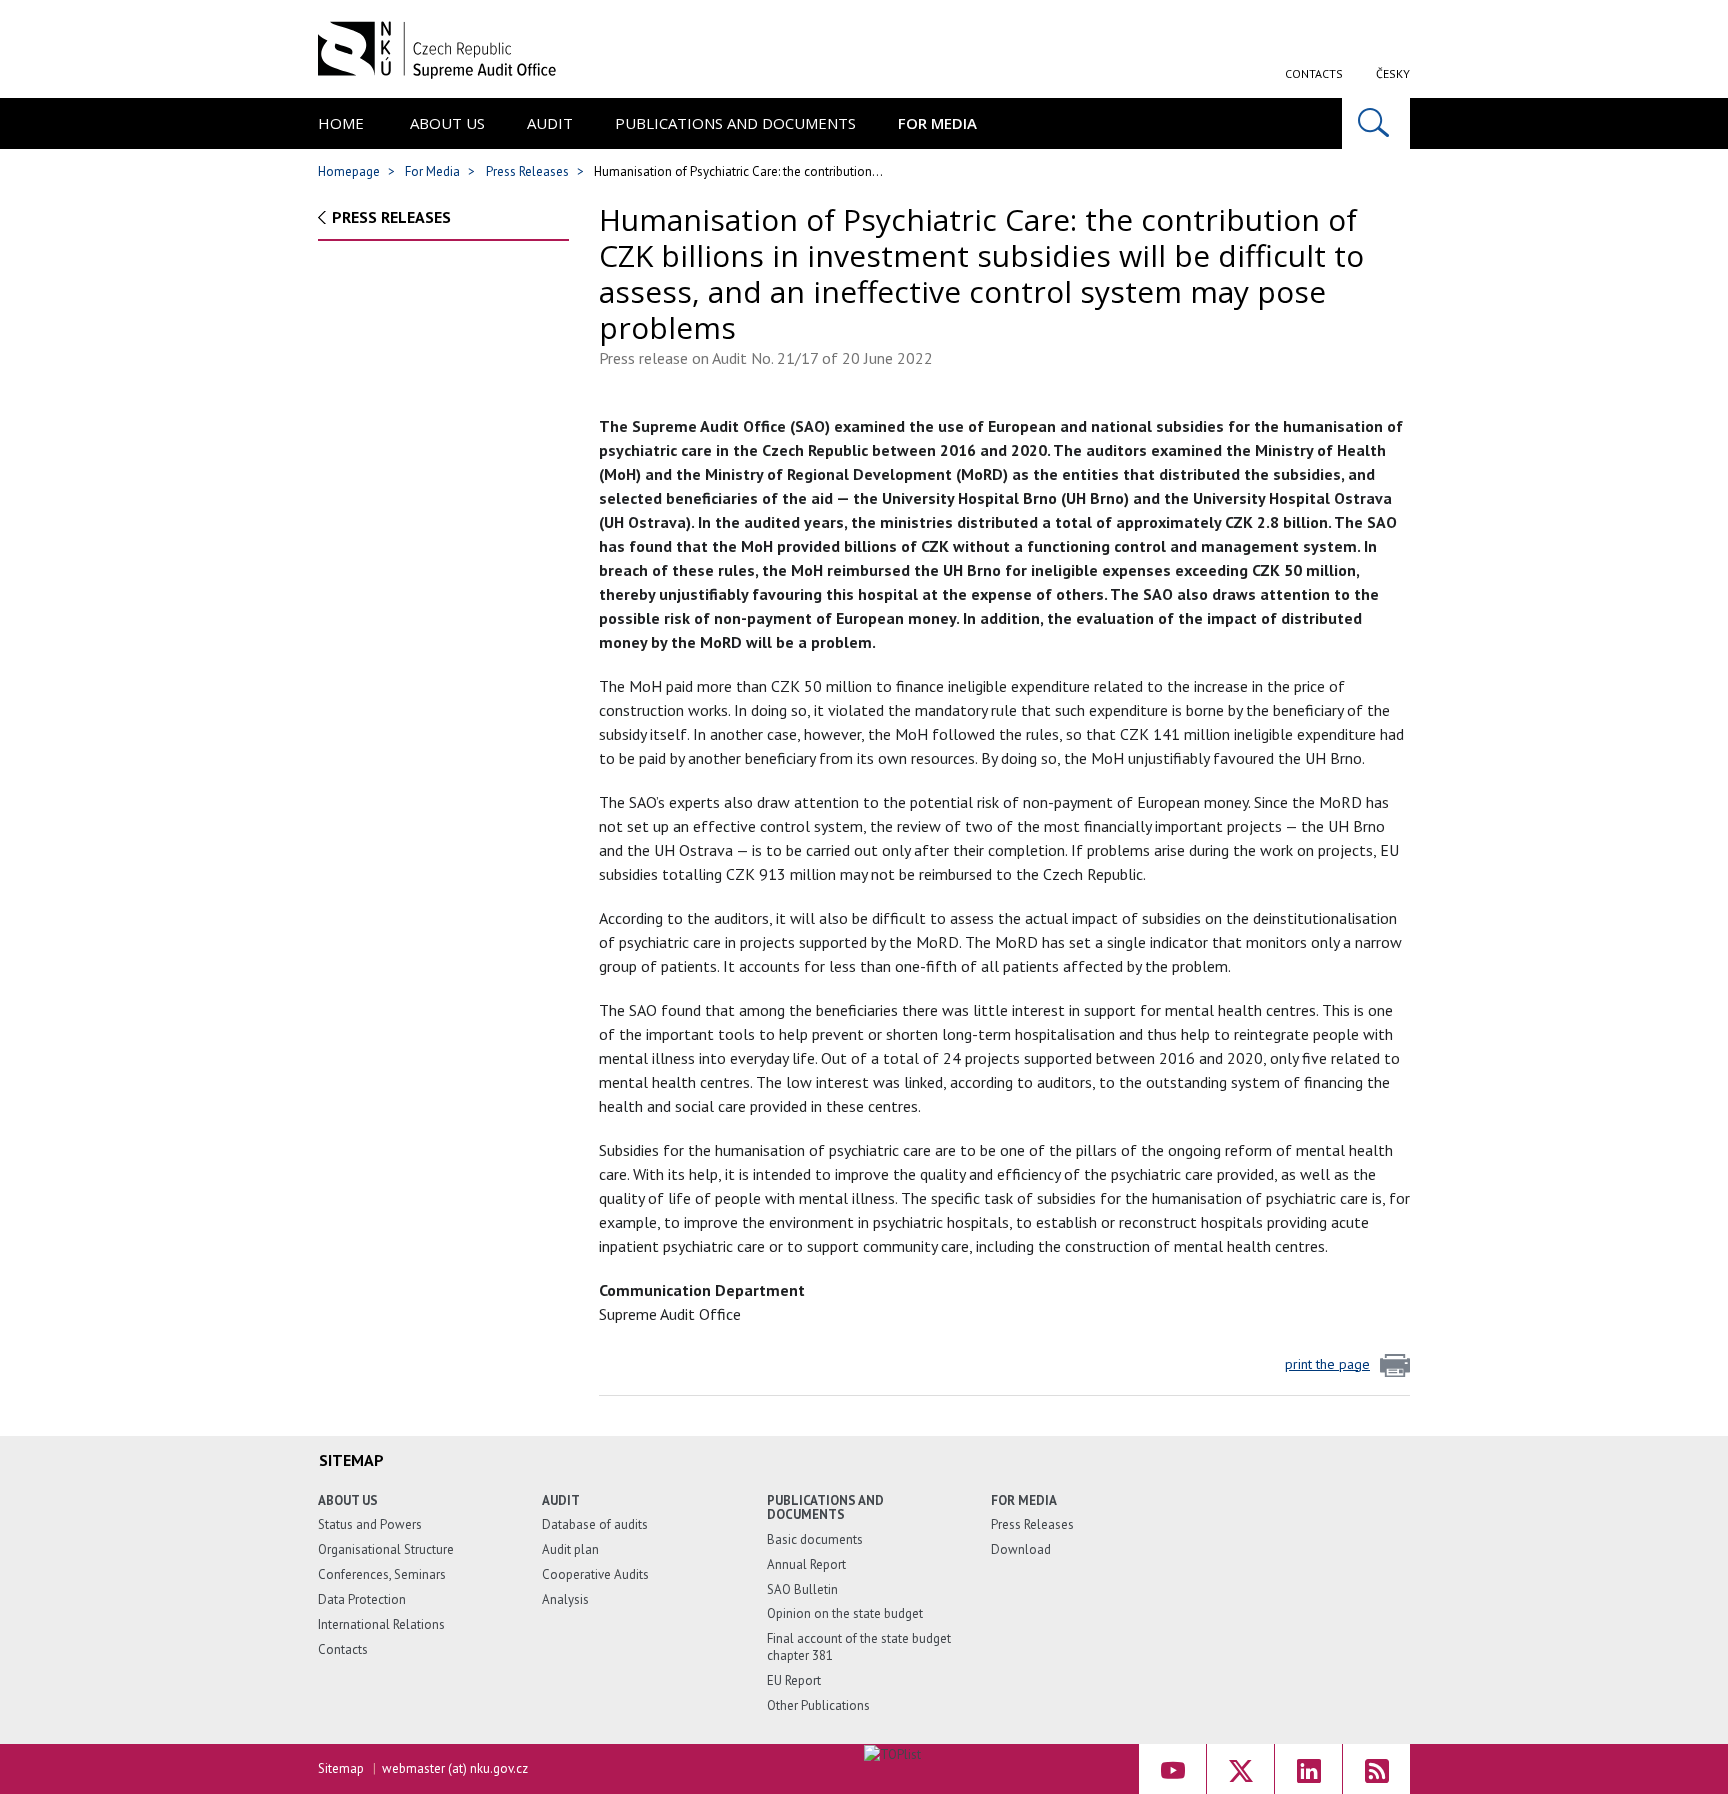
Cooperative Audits (595, 1574)
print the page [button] (1327, 1364)
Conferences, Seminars (382, 1574)
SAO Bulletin (802, 1589)
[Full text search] (1376, 123)
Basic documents (815, 1539)
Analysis (565, 1599)
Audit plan (570, 1549)
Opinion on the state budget (845, 1613)
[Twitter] (1240, 1769)
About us (447, 123)
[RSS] (1376, 1769)
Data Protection (362, 1599)
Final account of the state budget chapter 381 (859, 1647)
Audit (550, 123)
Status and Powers (370, 1524)
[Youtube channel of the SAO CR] (1172, 1769)
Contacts (1314, 73)
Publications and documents (735, 123)
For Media (937, 123)
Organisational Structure (386, 1549)
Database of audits (595, 1524)
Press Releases (527, 171)
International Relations (381, 1624)
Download (1021, 1549)
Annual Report (806, 1564)
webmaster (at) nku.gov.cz (455, 1768)
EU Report (794, 1680)
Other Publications (818, 1705)
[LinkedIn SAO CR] (1308, 1769)
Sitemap (341, 1768)
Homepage (349, 171)
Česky (1393, 73)
